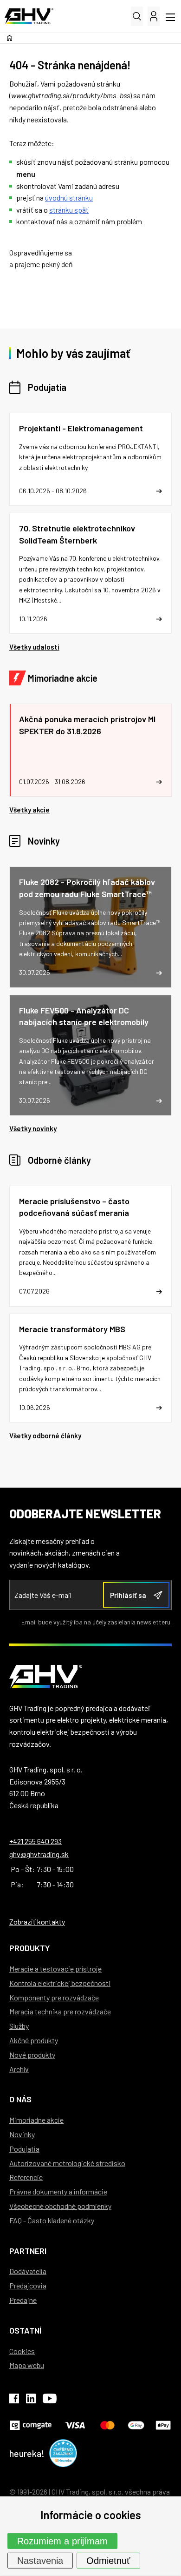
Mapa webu (27, 2365)
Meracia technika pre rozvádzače (60, 2011)
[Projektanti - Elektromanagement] (90, 459)
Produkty (29, 1948)
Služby (19, 2026)
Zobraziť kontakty (37, 1922)
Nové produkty (32, 2055)
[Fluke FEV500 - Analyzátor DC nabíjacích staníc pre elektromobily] (90, 1055)
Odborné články (59, 1160)
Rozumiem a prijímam (62, 2541)
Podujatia (47, 387)
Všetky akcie (29, 810)
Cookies (22, 2351)
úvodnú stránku (69, 198)
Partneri (28, 2251)
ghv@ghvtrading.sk (39, 1854)
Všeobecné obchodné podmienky (60, 2206)
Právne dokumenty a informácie (58, 2191)
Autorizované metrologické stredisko (67, 2163)
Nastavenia (40, 2561)
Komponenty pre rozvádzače (54, 1997)
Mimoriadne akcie (63, 678)
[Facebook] (14, 2400)
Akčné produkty (34, 2040)
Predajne (23, 2300)
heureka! (27, 2453)
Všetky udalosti (34, 647)
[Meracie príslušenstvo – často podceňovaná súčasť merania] (90, 1246)
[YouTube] (50, 2400)
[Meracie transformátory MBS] (90, 1368)
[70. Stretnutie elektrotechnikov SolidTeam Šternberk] (90, 573)
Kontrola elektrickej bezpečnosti (60, 1983)
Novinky (44, 841)
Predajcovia (28, 2285)
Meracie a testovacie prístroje (55, 1969)
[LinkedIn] (31, 2400)
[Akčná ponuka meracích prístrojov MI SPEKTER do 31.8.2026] (90, 750)
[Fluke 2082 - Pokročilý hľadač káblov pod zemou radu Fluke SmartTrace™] (90, 927)
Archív (19, 2069)
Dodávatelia (28, 2271)
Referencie (26, 2177)
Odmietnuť (108, 2561)
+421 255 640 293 (36, 1841)
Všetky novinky (33, 1128)
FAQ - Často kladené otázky (52, 2220)
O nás (20, 2099)
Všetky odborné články (45, 1436)
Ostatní (25, 2330)
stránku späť (69, 210)
